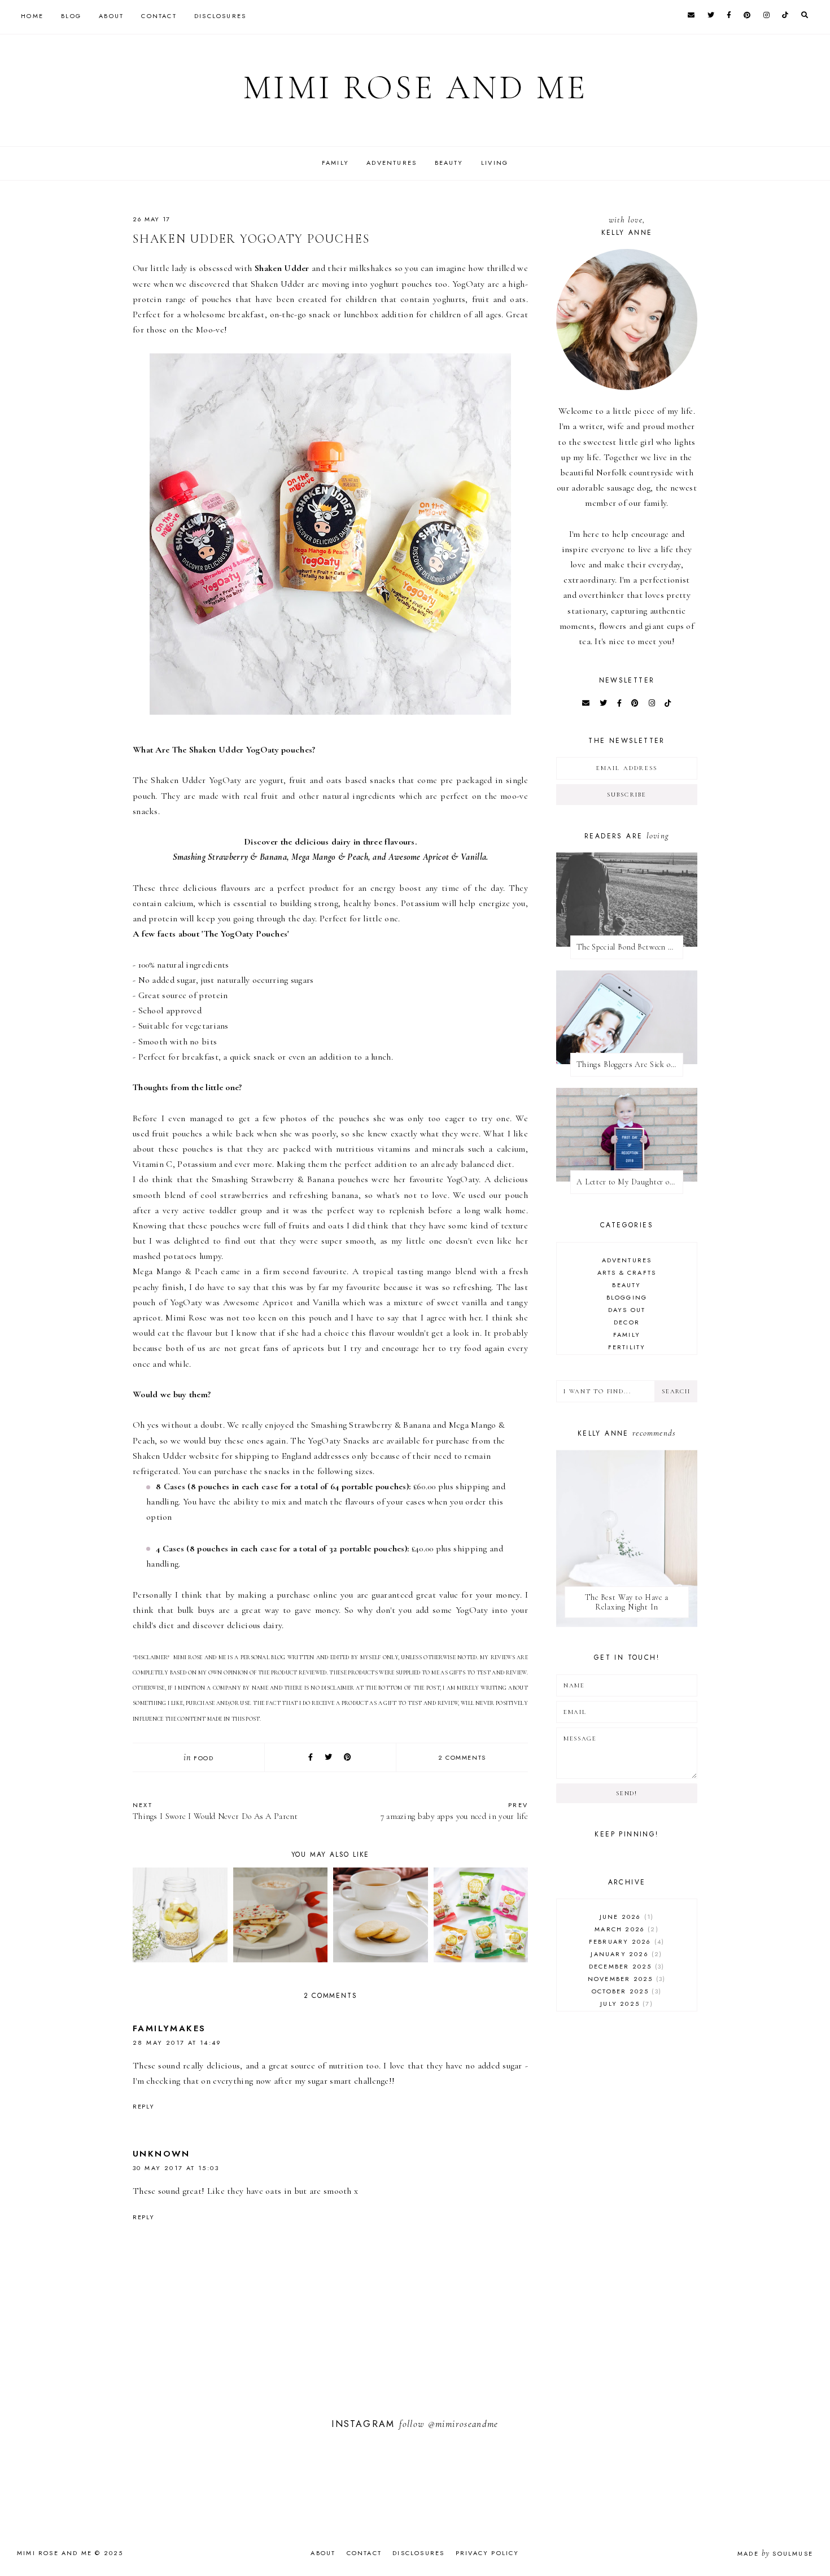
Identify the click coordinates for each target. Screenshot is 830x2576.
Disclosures (220, 16)
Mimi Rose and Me (415, 88)
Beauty (449, 163)
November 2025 (625, 1979)
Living (495, 163)
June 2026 (625, 1917)
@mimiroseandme (463, 2424)
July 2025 (625, 2004)
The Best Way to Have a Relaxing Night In (626, 1602)
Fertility (627, 1347)
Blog (71, 16)
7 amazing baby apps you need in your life (454, 1811)
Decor (627, 1322)
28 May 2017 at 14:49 (177, 2043)
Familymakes (169, 2028)
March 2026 (625, 1929)
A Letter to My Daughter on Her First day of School (630, 1182)
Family (335, 163)
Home (32, 16)
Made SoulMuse (775, 2553)
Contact (159, 16)
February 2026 (625, 1941)
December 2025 (625, 1966)
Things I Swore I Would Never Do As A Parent (215, 1811)
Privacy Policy (488, 2553)
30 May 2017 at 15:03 (176, 2168)
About (111, 16)
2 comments (462, 1757)
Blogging (627, 1297)
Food (204, 1758)
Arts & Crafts (627, 1272)
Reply (143, 2106)
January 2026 (625, 1954)
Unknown (161, 2154)
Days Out (627, 1310)
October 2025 (625, 1991)
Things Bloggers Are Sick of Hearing (630, 1064)
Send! (626, 1793)
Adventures (392, 163)
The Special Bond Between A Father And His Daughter (630, 947)
